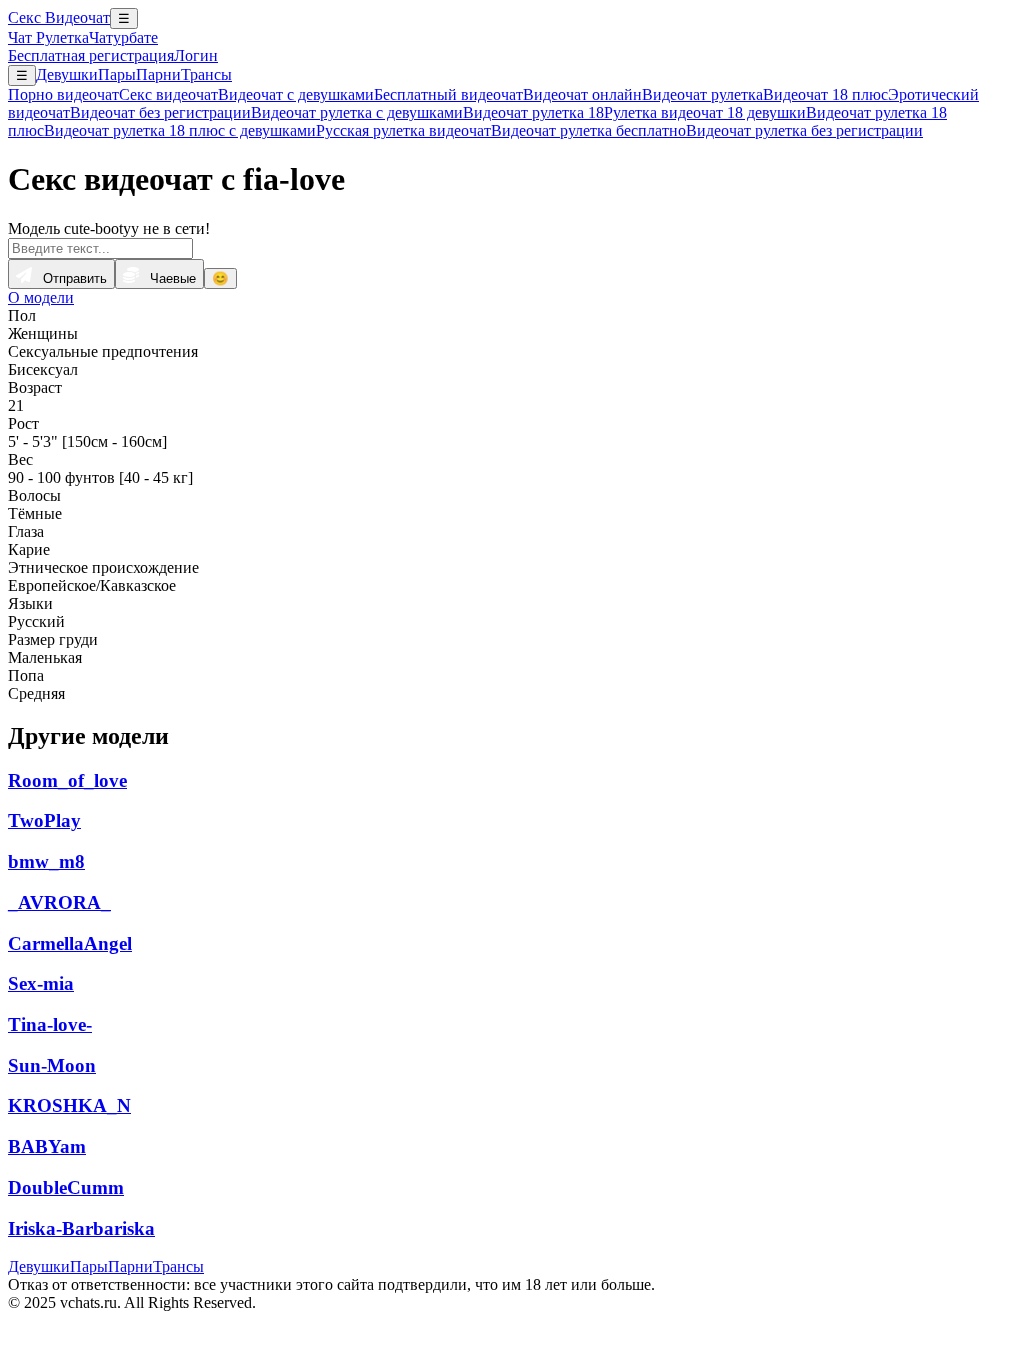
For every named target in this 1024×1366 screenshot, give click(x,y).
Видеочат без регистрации (160, 112)
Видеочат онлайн (582, 94)
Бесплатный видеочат (448, 94)
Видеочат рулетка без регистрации (804, 130)
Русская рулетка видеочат (403, 130)
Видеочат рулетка (702, 94)
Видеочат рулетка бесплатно (588, 130)
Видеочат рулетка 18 (533, 112)
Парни (158, 74)
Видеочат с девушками (296, 94)
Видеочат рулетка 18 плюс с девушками (180, 130)
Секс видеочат (168, 94)
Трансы (206, 74)
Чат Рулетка (48, 37)
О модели (41, 297)
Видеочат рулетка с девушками (357, 112)
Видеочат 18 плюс (825, 94)
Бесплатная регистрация (91, 55)
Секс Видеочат (59, 17)
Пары (117, 74)
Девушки (67, 74)
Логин (196, 55)
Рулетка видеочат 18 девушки (705, 112)
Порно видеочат (63, 94)
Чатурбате (123, 37)
